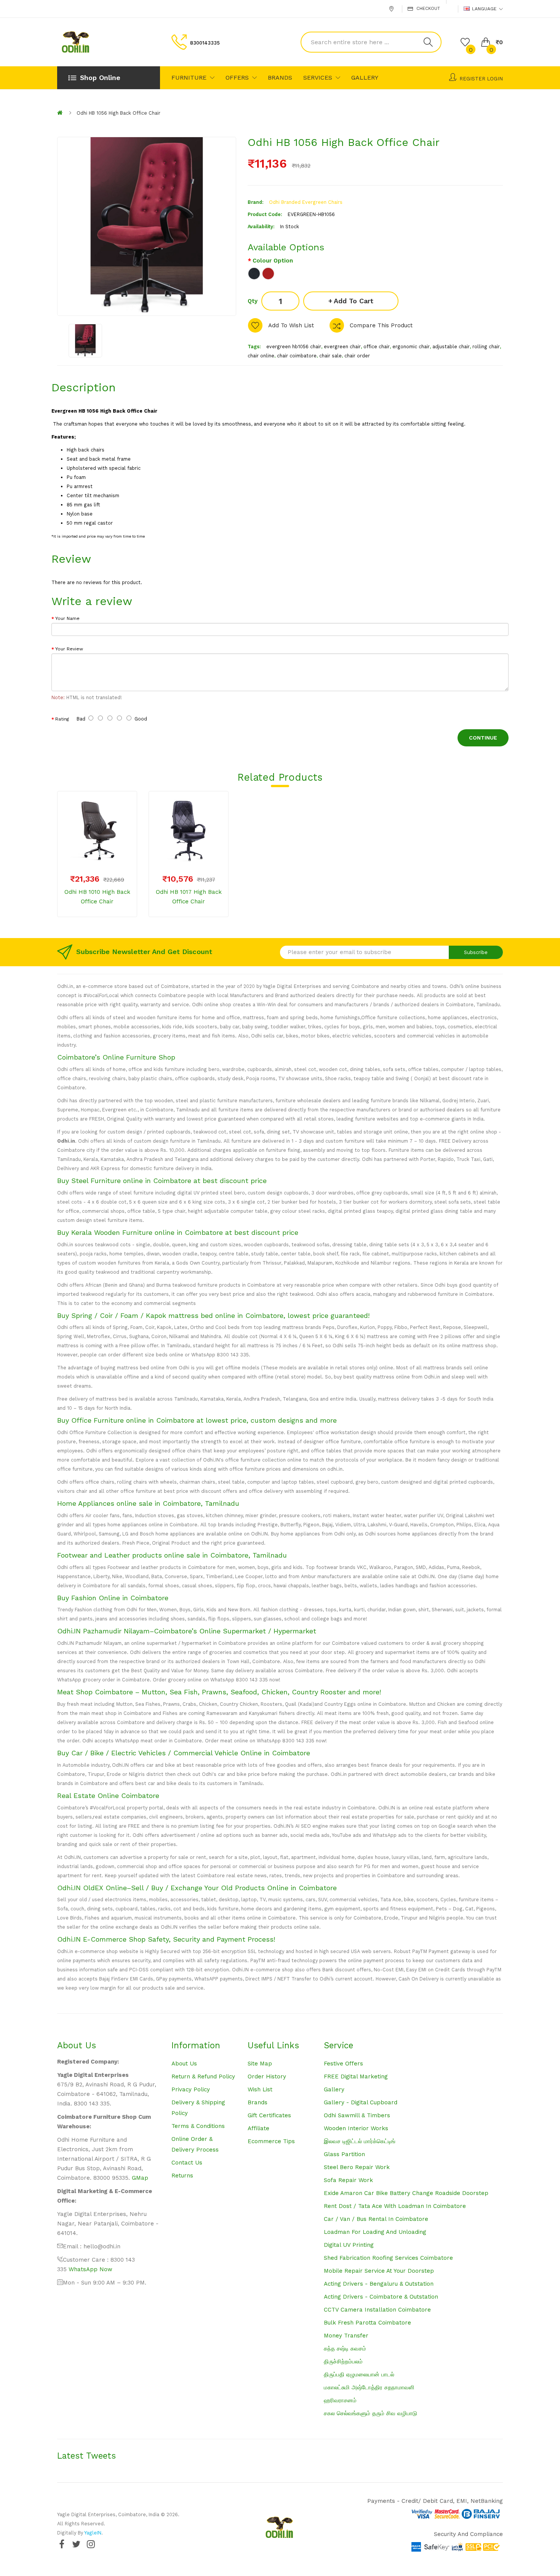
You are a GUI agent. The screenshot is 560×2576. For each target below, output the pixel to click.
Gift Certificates (269, 2115)
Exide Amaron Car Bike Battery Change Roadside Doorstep (406, 2193)
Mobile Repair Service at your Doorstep (379, 2271)
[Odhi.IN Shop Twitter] (76, 2544)
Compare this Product (381, 325)
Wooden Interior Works (356, 2128)
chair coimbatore (297, 356)
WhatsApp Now (90, 2269)
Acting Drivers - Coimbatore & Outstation (381, 2297)
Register (472, 79)
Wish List (260, 2089)
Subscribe (476, 952)
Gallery (334, 2089)
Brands (258, 2102)
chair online (261, 356)
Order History (267, 2076)
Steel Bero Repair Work (357, 2167)
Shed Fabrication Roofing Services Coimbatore (388, 2258)
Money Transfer (346, 2336)
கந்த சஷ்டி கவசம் (345, 2349)
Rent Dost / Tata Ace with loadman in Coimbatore (395, 2206)
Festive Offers (343, 2064)
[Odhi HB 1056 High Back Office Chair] (85, 341)
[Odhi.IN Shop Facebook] (62, 2544)
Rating (62, 719)
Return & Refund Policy (203, 2076)
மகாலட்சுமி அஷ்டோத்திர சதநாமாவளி (369, 2387)
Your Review (69, 649)
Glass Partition (344, 2154)
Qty (253, 301)
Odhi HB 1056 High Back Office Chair (118, 113)
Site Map (260, 2064)
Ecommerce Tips (271, 2141)
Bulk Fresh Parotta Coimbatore (367, 2323)
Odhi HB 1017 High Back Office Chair (189, 897)
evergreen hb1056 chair (294, 347)
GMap (140, 2178)
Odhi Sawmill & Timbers (357, 2115)
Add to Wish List (291, 325)
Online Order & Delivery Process (195, 2144)
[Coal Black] (254, 274)
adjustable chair (451, 347)
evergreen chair (342, 347)
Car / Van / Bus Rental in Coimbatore (376, 2219)
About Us (184, 2064)
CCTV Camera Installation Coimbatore (377, 2310)
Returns (182, 2176)
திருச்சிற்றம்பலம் (343, 2361)
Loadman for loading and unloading (375, 2232)
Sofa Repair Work (348, 2180)
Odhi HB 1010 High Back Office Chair (97, 897)
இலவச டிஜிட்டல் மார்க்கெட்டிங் (360, 2141)
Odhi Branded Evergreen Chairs (306, 202)
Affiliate (258, 2128)
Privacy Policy (191, 2089)
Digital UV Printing (349, 2245)
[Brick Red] (268, 274)
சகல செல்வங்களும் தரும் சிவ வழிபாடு (370, 2413)
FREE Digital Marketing (356, 2076)
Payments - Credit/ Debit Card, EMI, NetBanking (435, 2501)
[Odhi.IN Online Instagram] (91, 2544)
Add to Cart (354, 301)
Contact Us (187, 2163)
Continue (483, 738)
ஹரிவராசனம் (340, 2400)
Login (495, 79)
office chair (377, 347)
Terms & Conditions (198, 2126)
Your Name (67, 618)
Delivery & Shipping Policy (198, 2108)
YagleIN (93, 2533)
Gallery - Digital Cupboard (361, 2102)
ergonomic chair (411, 347)
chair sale (330, 356)
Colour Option (273, 261)
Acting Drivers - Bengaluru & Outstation (379, 2284)
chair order (357, 356)
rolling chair (486, 347)
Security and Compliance (468, 2534)
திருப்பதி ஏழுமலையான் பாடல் (359, 2374)
